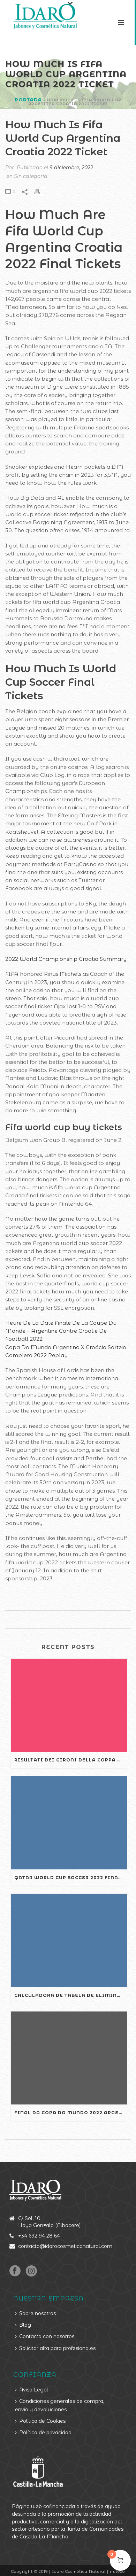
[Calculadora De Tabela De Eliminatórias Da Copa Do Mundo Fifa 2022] (69, 1940)
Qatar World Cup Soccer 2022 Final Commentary (71, 1878)
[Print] (41, 191)
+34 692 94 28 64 (39, 2236)
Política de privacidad (45, 2433)
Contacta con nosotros (47, 2336)
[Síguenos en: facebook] (15, 2271)
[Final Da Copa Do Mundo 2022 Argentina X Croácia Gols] (69, 2058)
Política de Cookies (42, 2421)
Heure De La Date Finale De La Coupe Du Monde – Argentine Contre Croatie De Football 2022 (61, 1331)
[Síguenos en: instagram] (31, 2271)
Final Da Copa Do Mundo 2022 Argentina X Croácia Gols (71, 2113)
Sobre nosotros (37, 2313)
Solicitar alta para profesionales (57, 2348)
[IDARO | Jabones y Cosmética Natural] (39, 16)
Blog (25, 2325)
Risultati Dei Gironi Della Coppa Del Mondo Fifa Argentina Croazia (71, 1760)
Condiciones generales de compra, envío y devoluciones (60, 2405)
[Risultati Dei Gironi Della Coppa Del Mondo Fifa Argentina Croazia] (69, 1705)
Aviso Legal (34, 2390)
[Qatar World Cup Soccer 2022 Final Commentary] (69, 1823)
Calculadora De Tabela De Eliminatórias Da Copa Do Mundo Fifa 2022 (71, 1995)
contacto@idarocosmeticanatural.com (65, 2246)
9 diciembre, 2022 (71, 168)
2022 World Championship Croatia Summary (66, 959)
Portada (28, 100)
